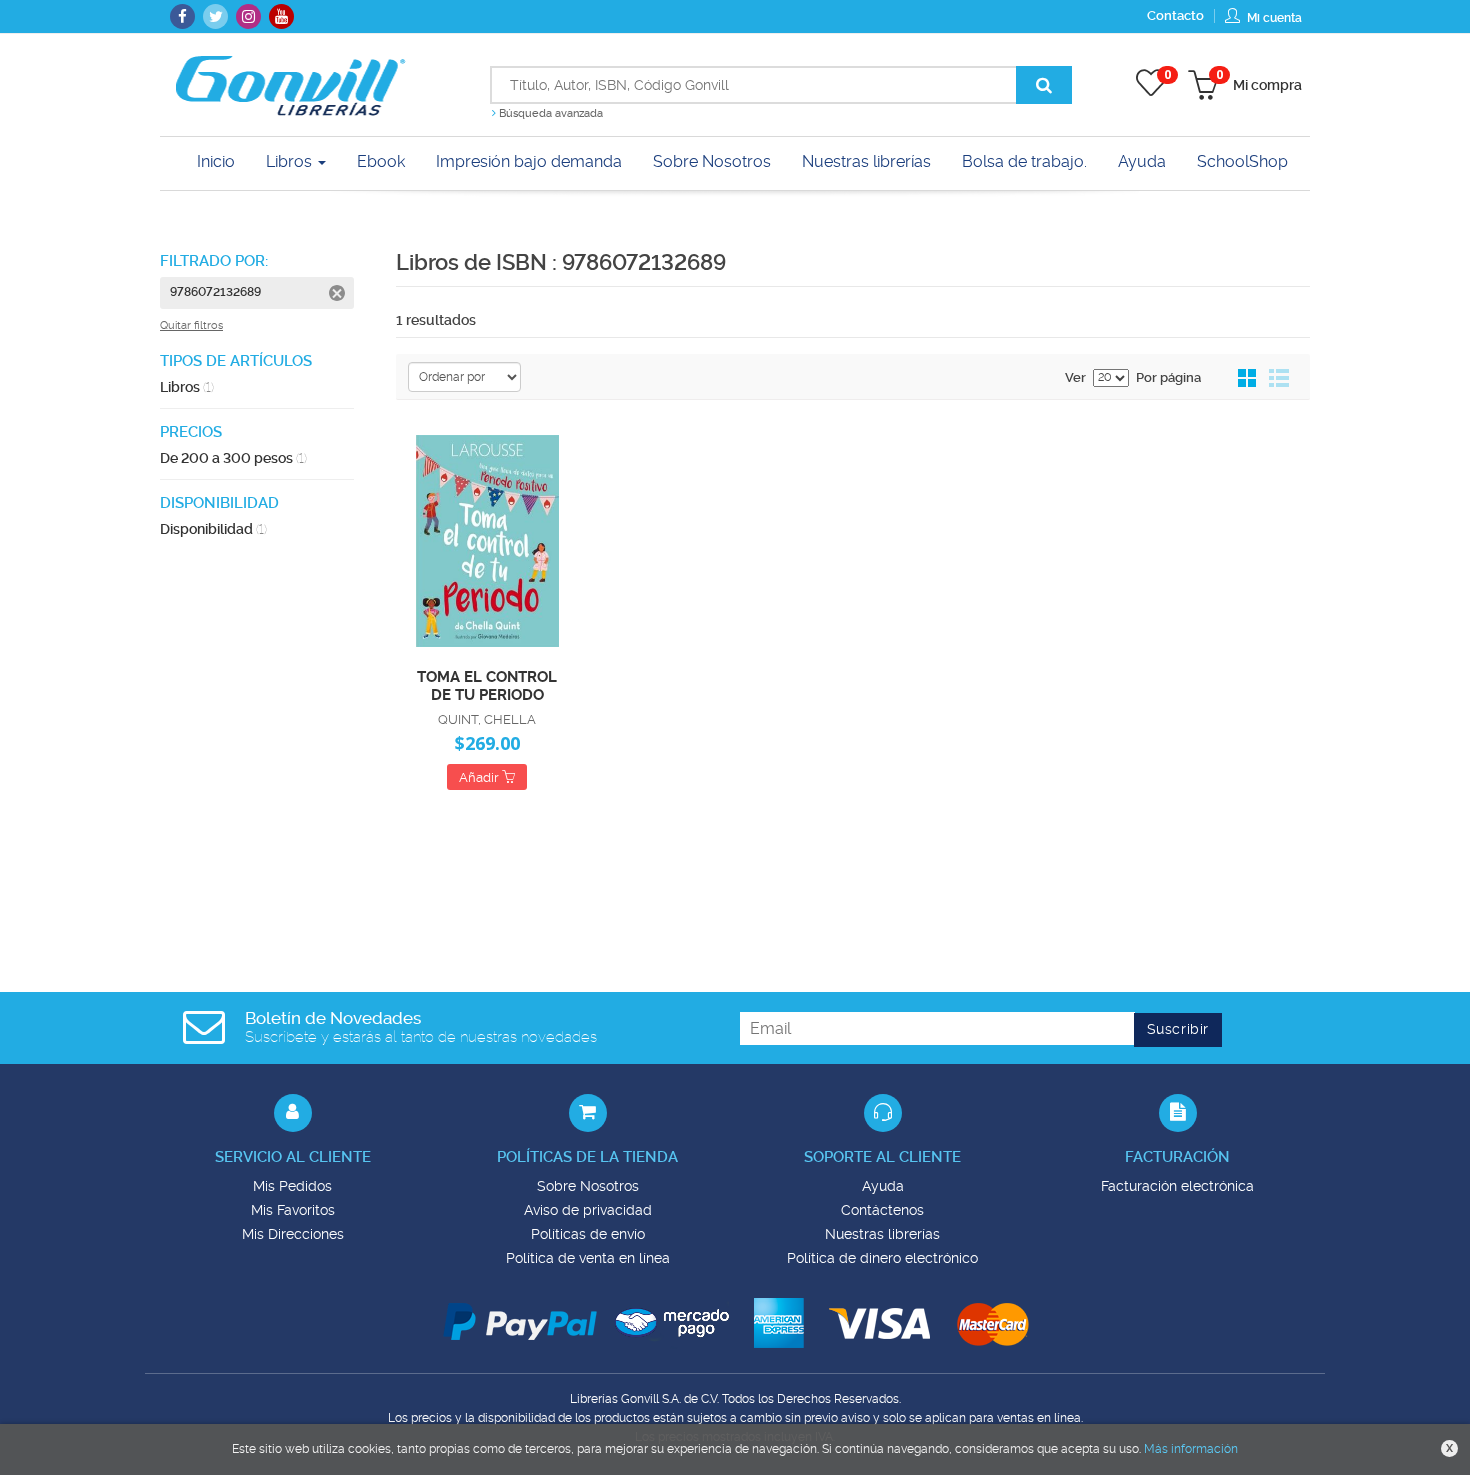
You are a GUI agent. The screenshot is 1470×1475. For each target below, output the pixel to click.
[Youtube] (281, 16)
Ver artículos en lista (1279, 379)
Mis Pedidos (292, 1186)
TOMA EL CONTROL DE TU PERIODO (487, 685)
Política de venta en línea (588, 1258)
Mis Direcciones (293, 1234)
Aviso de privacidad (588, 1210)
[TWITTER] (215, 16)
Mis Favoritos (293, 1210)
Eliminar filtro (337, 293)
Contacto (1175, 15)
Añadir (480, 777)
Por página (1168, 377)
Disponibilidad (213, 529)
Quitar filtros (191, 325)
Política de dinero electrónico (882, 1258)
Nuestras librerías (882, 1234)
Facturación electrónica (1177, 1186)
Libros (291, 161)
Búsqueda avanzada (549, 113)
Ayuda (883, 1186)
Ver (1075, 377)
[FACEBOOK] (182, 16)
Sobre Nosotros (588, 1186)
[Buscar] (1044, 85)
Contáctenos (882, 1210)
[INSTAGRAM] (248, 16)
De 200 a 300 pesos (233, 458)
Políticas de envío (588, 1234)
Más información (1191, 1449)
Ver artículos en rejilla (1248, 379)
